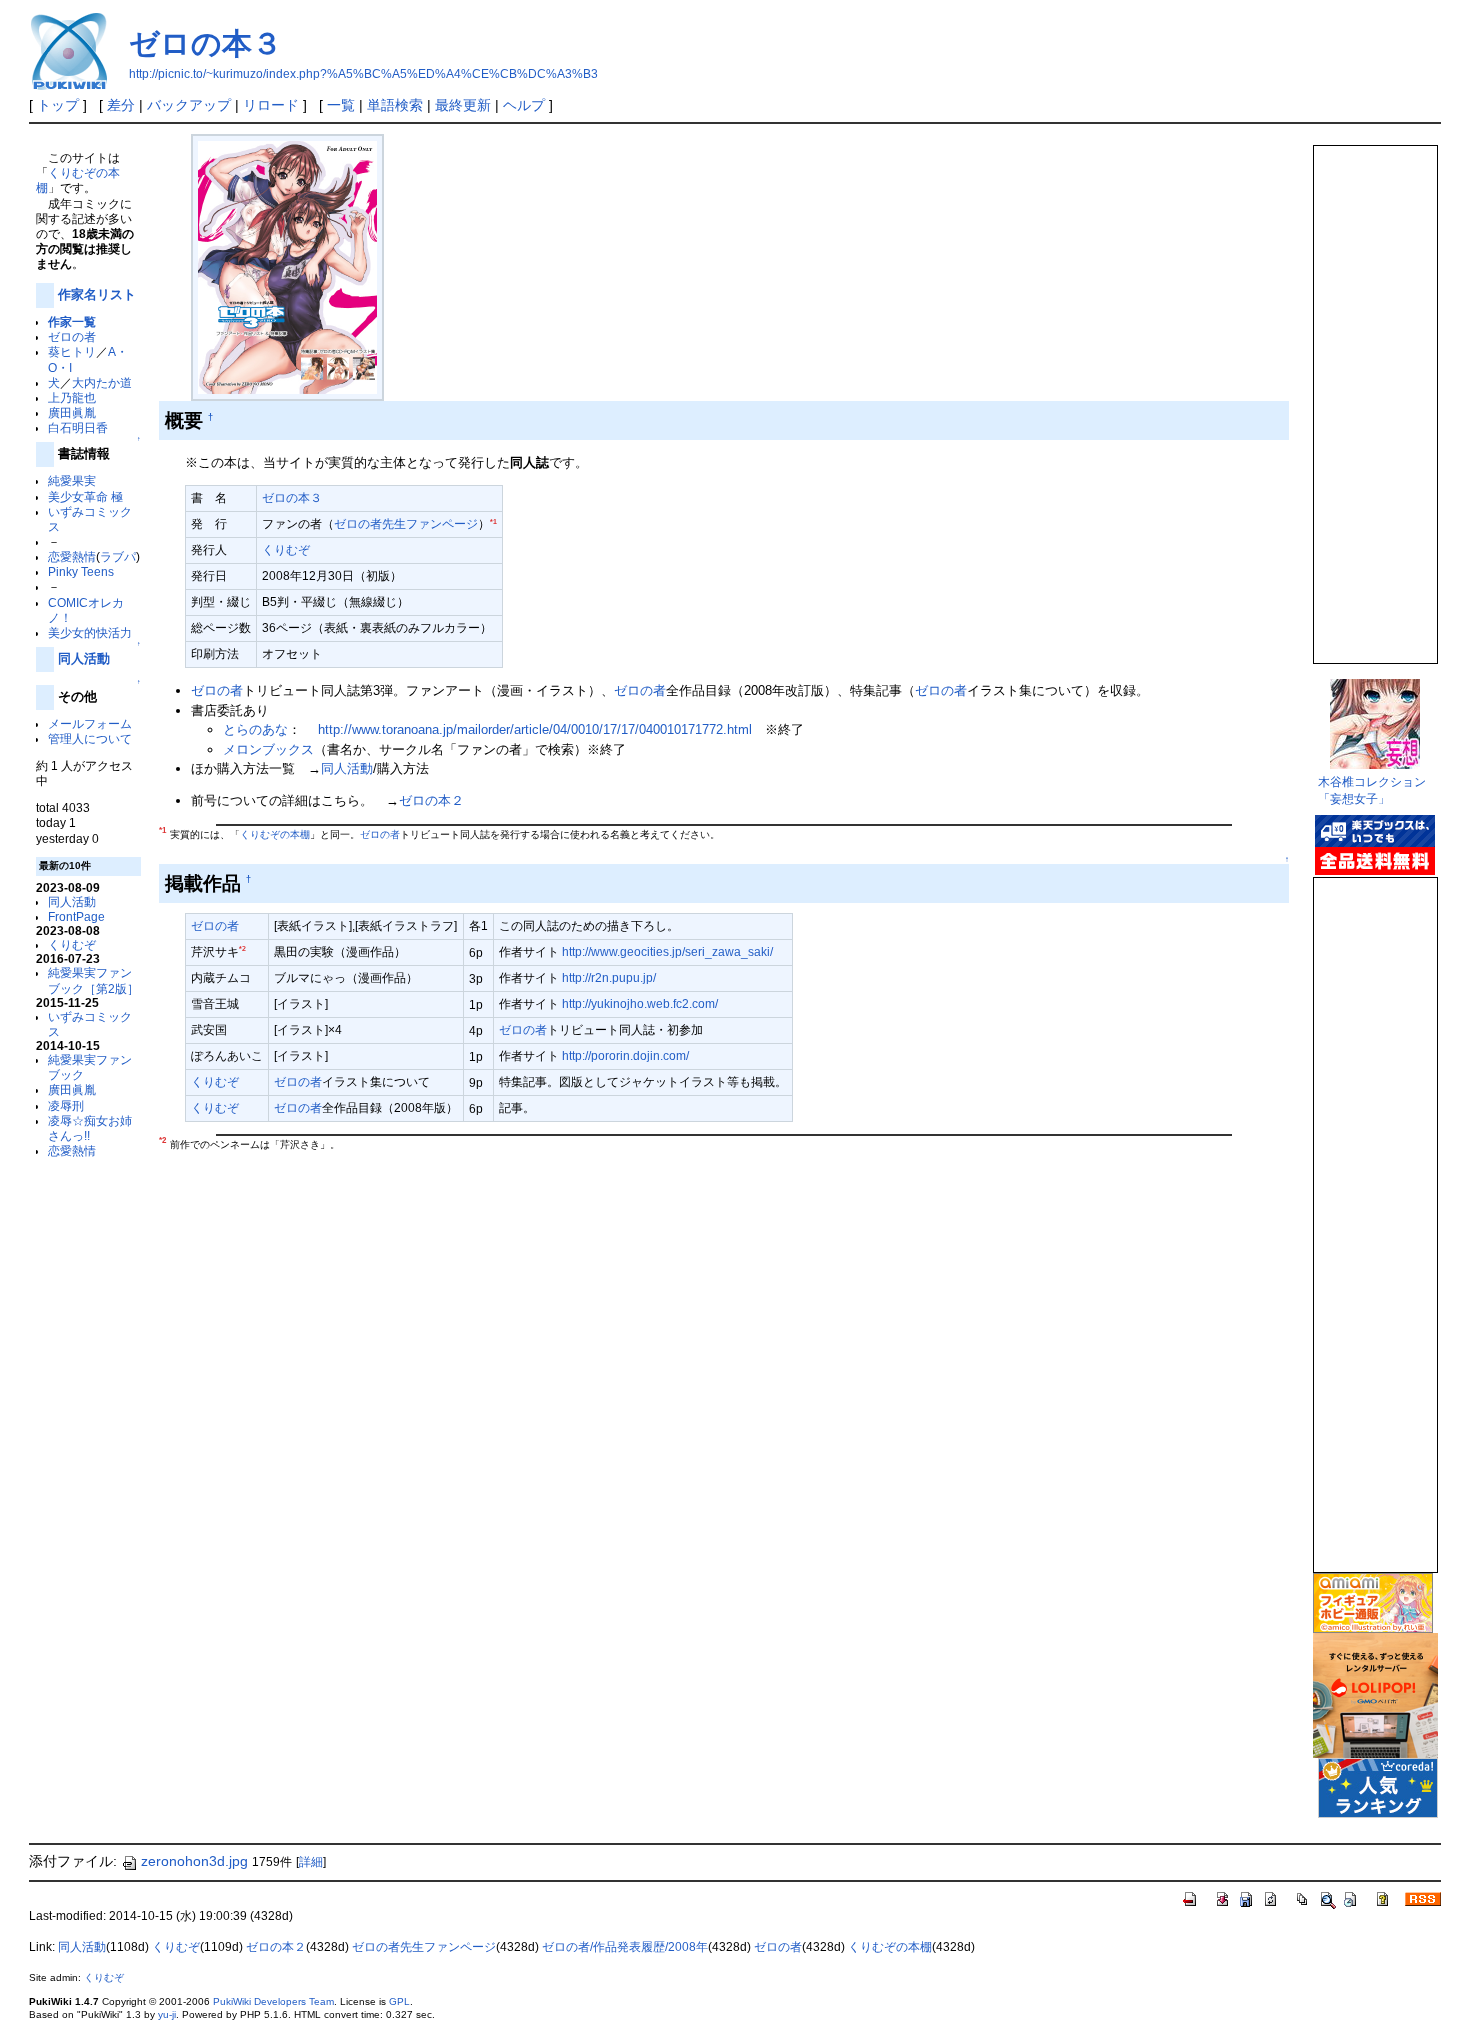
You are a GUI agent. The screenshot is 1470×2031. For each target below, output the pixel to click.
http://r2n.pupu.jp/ (609, 977)
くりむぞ (72, 944)
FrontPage (76, 916)
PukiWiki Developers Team (273, 2001)
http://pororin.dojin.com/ (625, 1055)
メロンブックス (268, 749)
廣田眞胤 (72, 412)
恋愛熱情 (72, 556)
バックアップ (189, 105)
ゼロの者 (72, 336)
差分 (121, 105)
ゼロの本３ (205, 43)
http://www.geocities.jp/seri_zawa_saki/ (667, 951)
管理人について (90, 738)
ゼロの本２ (431, 800)
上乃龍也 (72, 397)
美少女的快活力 (90, 632)
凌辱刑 (66, 1105)
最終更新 (463, 105)
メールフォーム (90, 723)
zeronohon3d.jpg (194, 1861)
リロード (271, 105)
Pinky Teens (81, 571)
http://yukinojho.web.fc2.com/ (640, 1003)
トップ (58, 105)
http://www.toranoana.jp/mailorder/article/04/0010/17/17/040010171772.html (535, 729)
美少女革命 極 (85, 496)
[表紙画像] (287, 266)
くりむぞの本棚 (275, 834)
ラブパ (118, 556)
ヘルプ (524, 105)
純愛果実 (72, 480)
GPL (399, 2001)
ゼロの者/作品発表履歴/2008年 (625, 1947)
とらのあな (255, 729)
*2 (242, 948)
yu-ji (167, 2014)
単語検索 (395, 105)
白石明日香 (78, 427)
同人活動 (84, 658)
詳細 (311, 1862)
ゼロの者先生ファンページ (406, 523)
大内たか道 (102, 382)
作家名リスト (97, 294)
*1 (493, 521)
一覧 (341, 105)
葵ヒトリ (72, 351)
